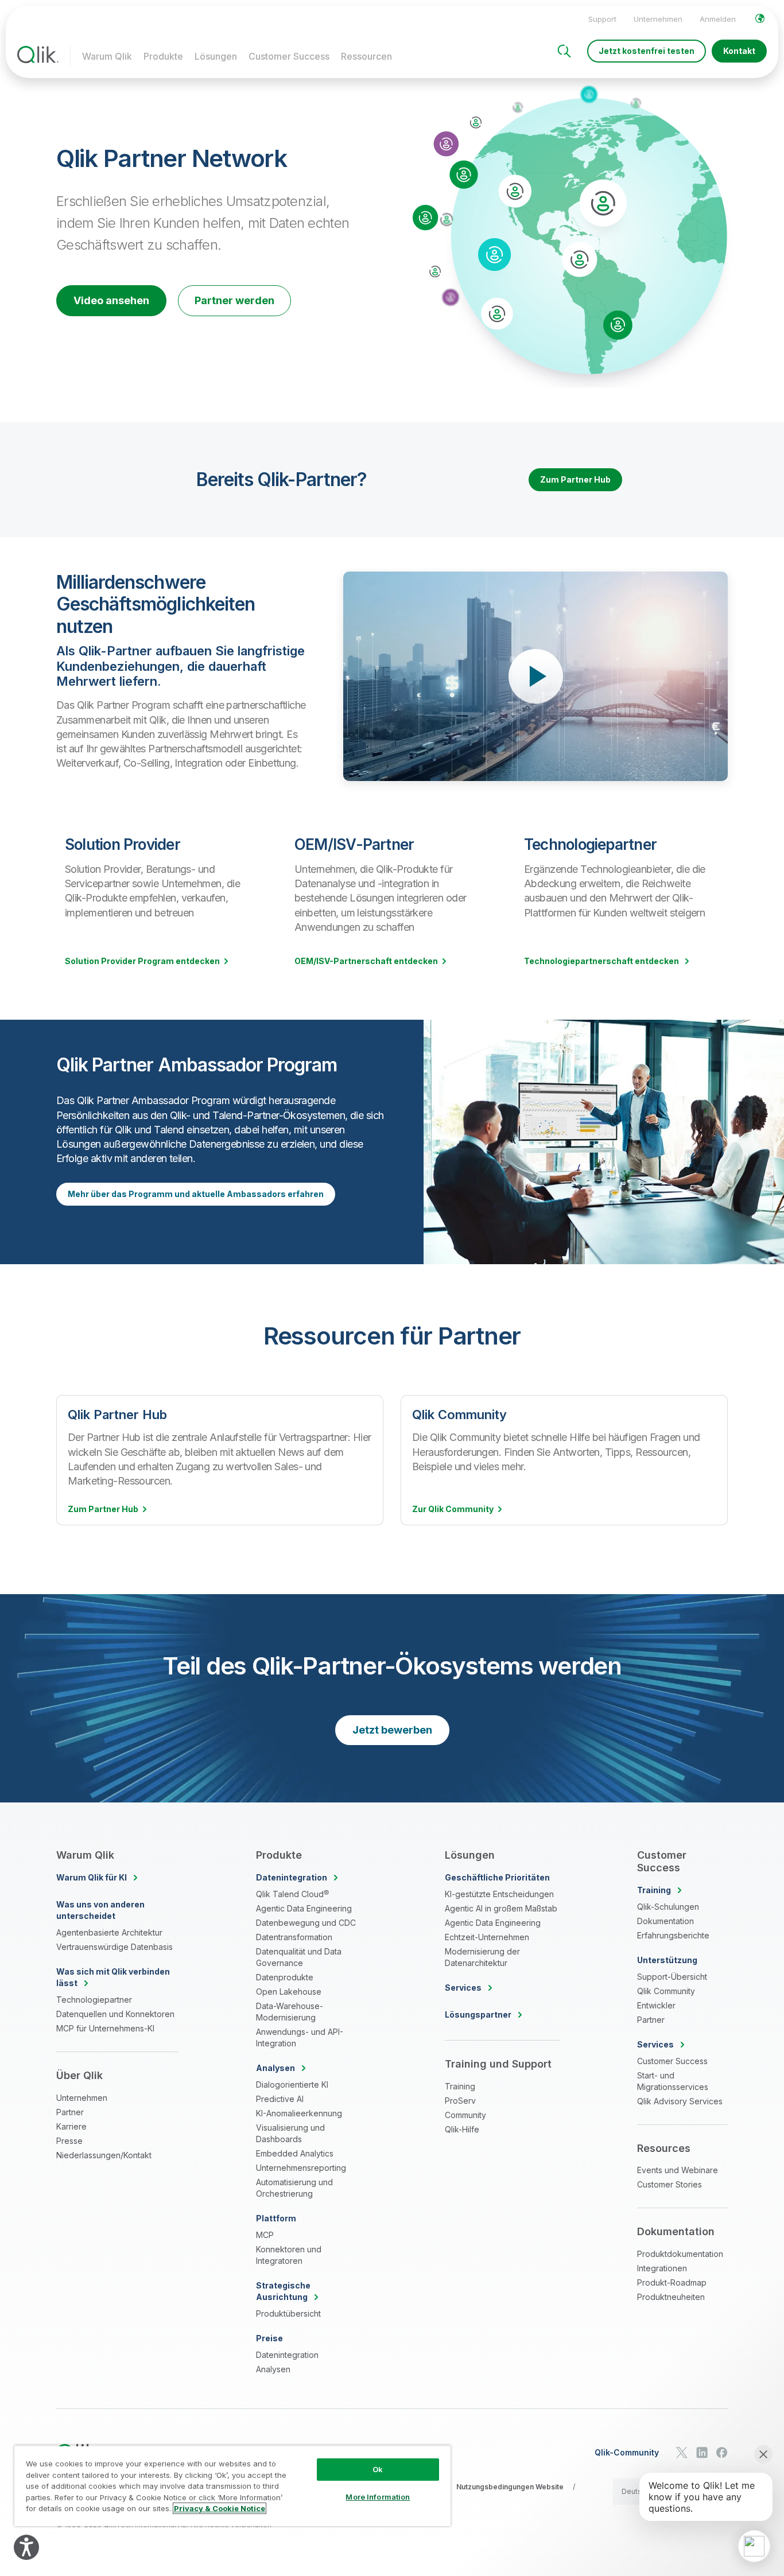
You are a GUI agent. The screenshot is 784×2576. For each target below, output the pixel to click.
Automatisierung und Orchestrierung (294, 2188)
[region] (232, 2486)
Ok (378, 2469)
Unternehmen (658, 19)
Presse (69, 2141)
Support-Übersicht (672, 1977)
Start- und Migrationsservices (673, 2081)
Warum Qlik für (92, 1877)
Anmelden (718, 19)
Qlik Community (666, 1991)
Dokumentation (665, 1921)
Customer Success (289, 56)
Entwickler (656, 2005)
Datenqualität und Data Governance (299, 1957)
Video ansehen (111, 300)
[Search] (564, 51)
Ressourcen (366, 56)
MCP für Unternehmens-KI (105, 2028)
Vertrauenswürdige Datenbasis (115, 1947)
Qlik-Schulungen (668, 1907)
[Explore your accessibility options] (26, 2547)
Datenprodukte (285, 1977)
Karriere (71, 2126)
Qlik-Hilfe (462, 2129)
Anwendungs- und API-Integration (300, 2037)
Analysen (273, 2369)
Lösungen (216, 56)
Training (460, 2086)
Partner (70, 2112)
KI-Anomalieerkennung (299, 2113)
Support (602, 19)
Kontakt (739, 51)
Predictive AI (280, 2099)
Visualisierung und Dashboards (290, 2133)
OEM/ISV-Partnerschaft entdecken (366, 961)
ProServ (460, 2101)
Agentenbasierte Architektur (109, 1932)
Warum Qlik (107, 56)
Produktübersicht (288, 2313)
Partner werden (234, 300)
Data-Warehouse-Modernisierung (290, 2012)
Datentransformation (294, 1937)
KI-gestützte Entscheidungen (499, 1894)
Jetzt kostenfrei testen (647, 51)
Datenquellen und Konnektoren (115, 2014)
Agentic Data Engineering (304, 1908)
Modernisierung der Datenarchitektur (482, 1957)
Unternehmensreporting (301, 2168)
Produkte (163, 56)
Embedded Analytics (295, 2153)
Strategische (283, 2291)
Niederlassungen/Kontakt (104, 2155)
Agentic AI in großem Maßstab (501, 1908)
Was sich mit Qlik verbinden (113, 1977)
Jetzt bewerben (392, 1730)
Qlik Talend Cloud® (292, 1894)
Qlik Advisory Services (680, 2101)
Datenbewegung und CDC (306, 1923)
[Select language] (760, 18)
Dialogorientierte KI (292, 2084)
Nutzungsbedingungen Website (510, 2487)
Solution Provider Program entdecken (142, 961)
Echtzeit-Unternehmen (487, 1937)
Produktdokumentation (680, 2254)
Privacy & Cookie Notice (220, 2508)
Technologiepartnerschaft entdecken (602, 961)
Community (465, 2115)
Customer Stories (669, 2184)
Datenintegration (287, 2355)
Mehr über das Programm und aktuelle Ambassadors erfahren (196, 1194)
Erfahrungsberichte (673, 1935)
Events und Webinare (678, 2170)
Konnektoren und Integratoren (289, 2255)
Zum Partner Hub (575, 479)
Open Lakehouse (289, 1992)
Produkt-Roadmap (672, 2282)
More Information (378, 2497)
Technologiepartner (94, 2000)
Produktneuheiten (671, 2297)
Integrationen (662, 2268)
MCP (265, 2235)
